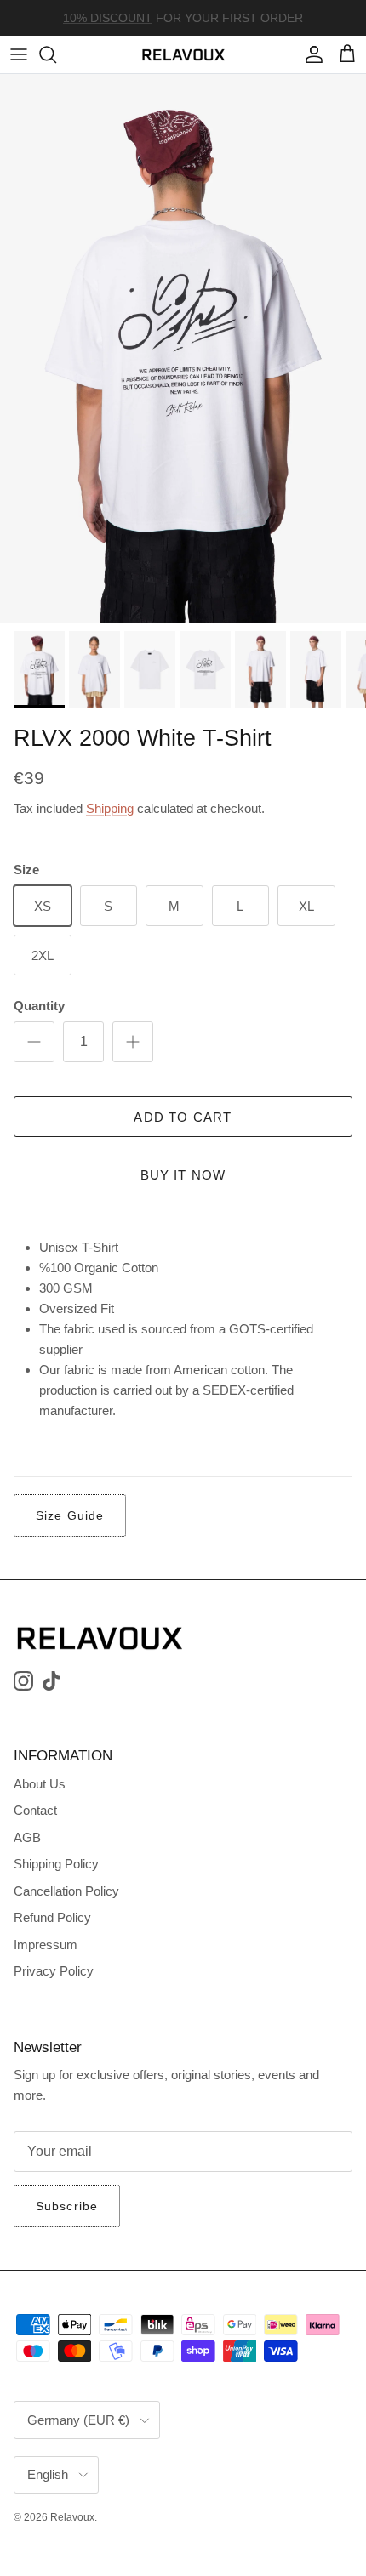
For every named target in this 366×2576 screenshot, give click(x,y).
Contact (35, 1810)
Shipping (110, 808)
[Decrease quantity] (34, 1042)
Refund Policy (52, 1917)
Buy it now (183, 1175)
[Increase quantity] (133, 1042)
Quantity (39, 1006)
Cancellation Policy (66, 1891)
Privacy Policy (54, 1971)
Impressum (46, 1945)
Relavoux (72, 2517)
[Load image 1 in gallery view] (183, 348)
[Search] (56, 54)
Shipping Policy (56, 1864)
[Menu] (19, 54)
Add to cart (183, 1117)
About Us (40, 1784)
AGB (27, 1837)
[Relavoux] (183, 54)
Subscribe (67, 2206)
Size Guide (70, 1515)
